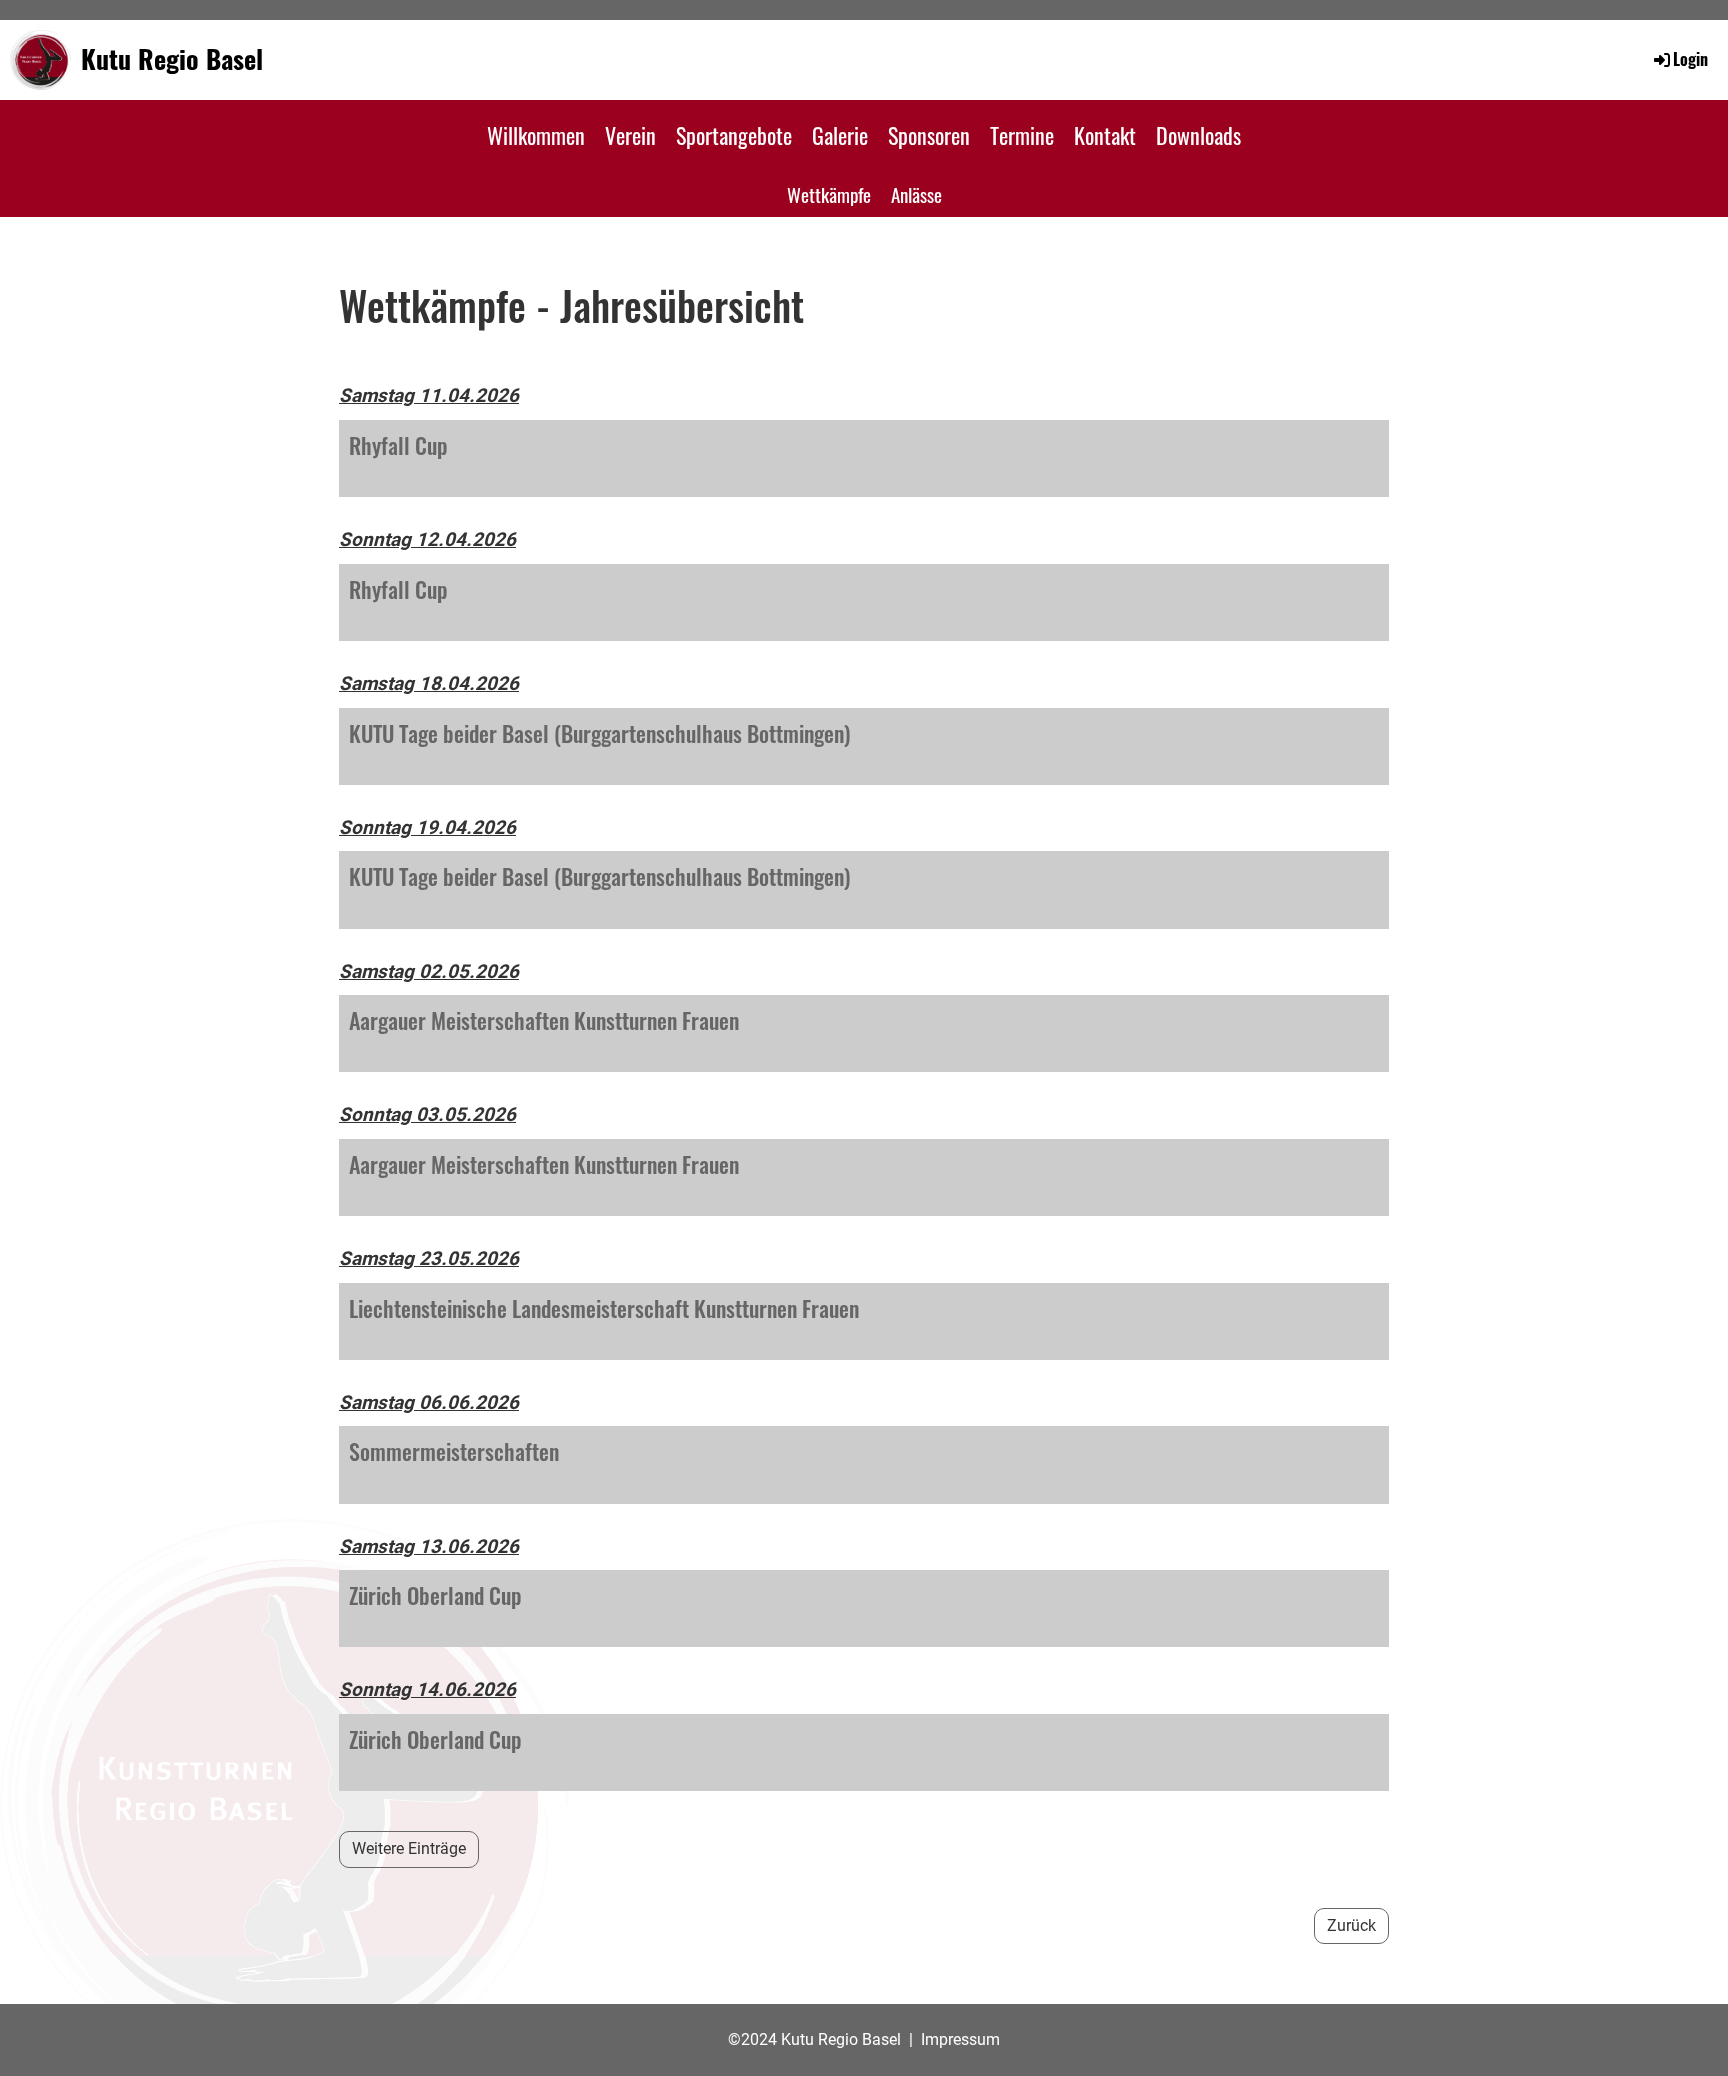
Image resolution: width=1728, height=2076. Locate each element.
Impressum (960, 2039)
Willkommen (536, 135)
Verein (630, 135)
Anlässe (916, 194)
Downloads (1198, 135)
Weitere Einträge (409, 1848)
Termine (1022, 135)
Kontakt (1105, 135)
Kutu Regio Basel (172, 59)
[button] (864, 458)
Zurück (1351, 1925)
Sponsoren (929, 135)
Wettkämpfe (829, 194)
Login (1690, 59)
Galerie (840, 135)
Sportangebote (734, 135)
